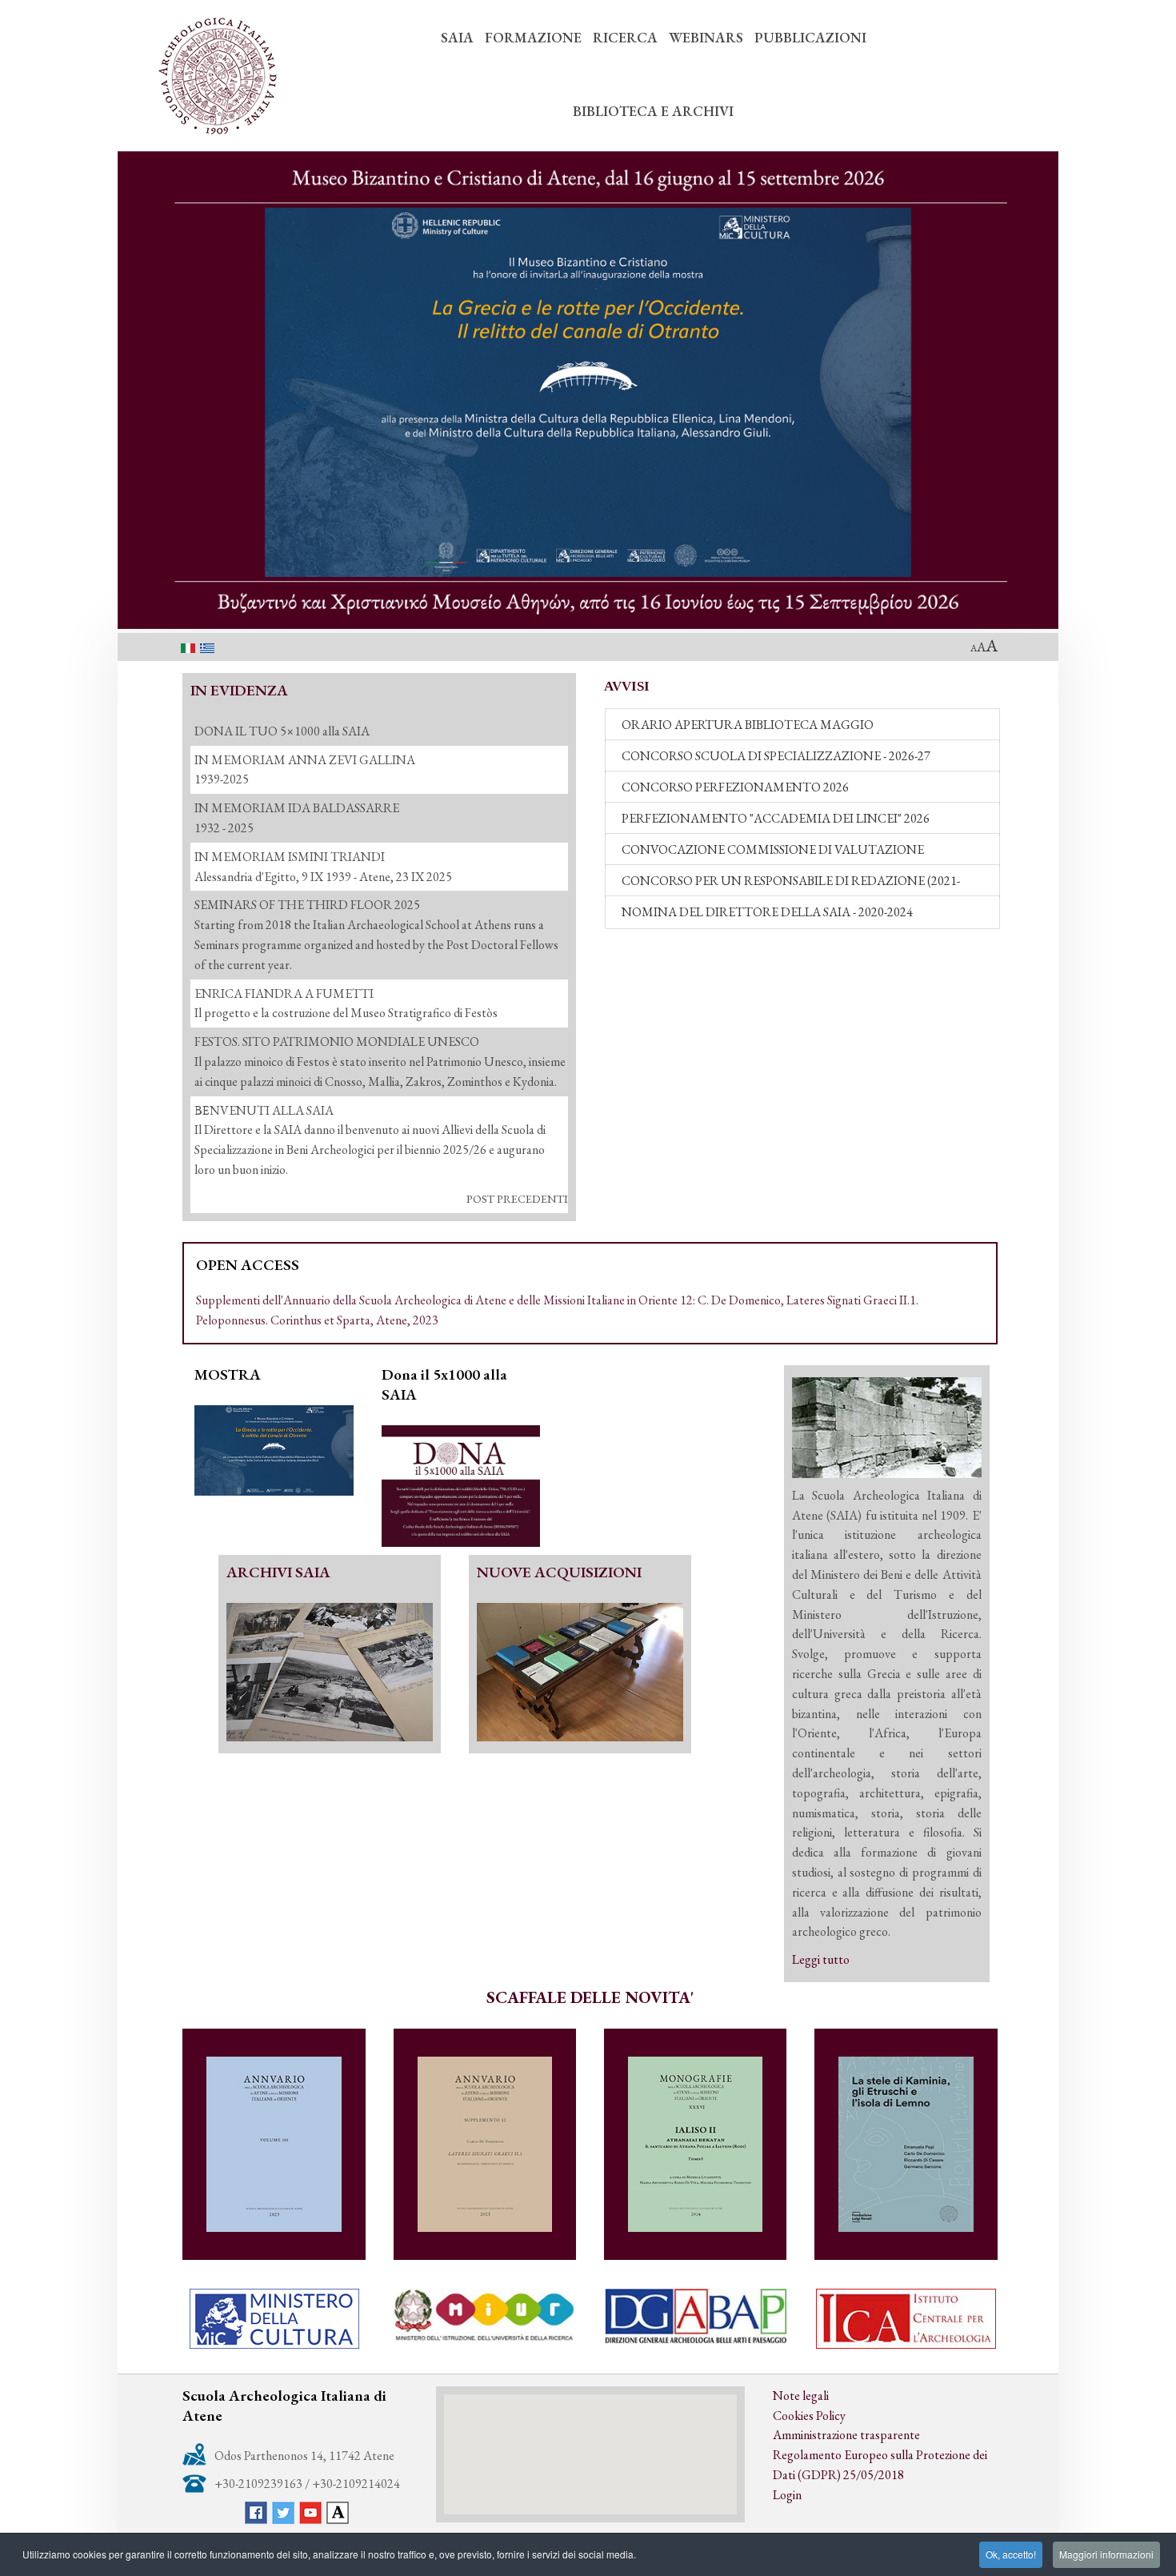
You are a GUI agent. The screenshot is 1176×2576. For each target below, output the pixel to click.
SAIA (457, 37)
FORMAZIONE (533, 37)
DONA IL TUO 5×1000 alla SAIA (282, 731)
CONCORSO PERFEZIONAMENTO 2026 (735, 787)
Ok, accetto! (1011, 2554)
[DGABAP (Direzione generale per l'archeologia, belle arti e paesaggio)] (695, 2316)
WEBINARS (706, 37)
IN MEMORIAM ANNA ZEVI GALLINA (305, 760)
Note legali (801, 2396)
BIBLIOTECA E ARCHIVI (653, 111)
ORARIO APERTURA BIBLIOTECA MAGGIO (748, 725)
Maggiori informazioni (1106, 2554)
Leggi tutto (821, 1959)
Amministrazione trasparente (846, 2435)
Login (787, 2495)
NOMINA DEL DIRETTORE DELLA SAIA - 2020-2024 (767, 912)
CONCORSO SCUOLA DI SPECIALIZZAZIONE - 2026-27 (776, 756)
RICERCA (625, 37)
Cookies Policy (809, 2416)
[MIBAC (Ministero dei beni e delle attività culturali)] (274, 2319)
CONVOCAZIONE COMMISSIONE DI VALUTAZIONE (773, 849)
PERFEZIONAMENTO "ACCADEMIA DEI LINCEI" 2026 (776, 818)
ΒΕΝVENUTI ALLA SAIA (264, 1110)
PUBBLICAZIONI (810, 37)
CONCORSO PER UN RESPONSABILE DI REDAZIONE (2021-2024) (791, 885)
